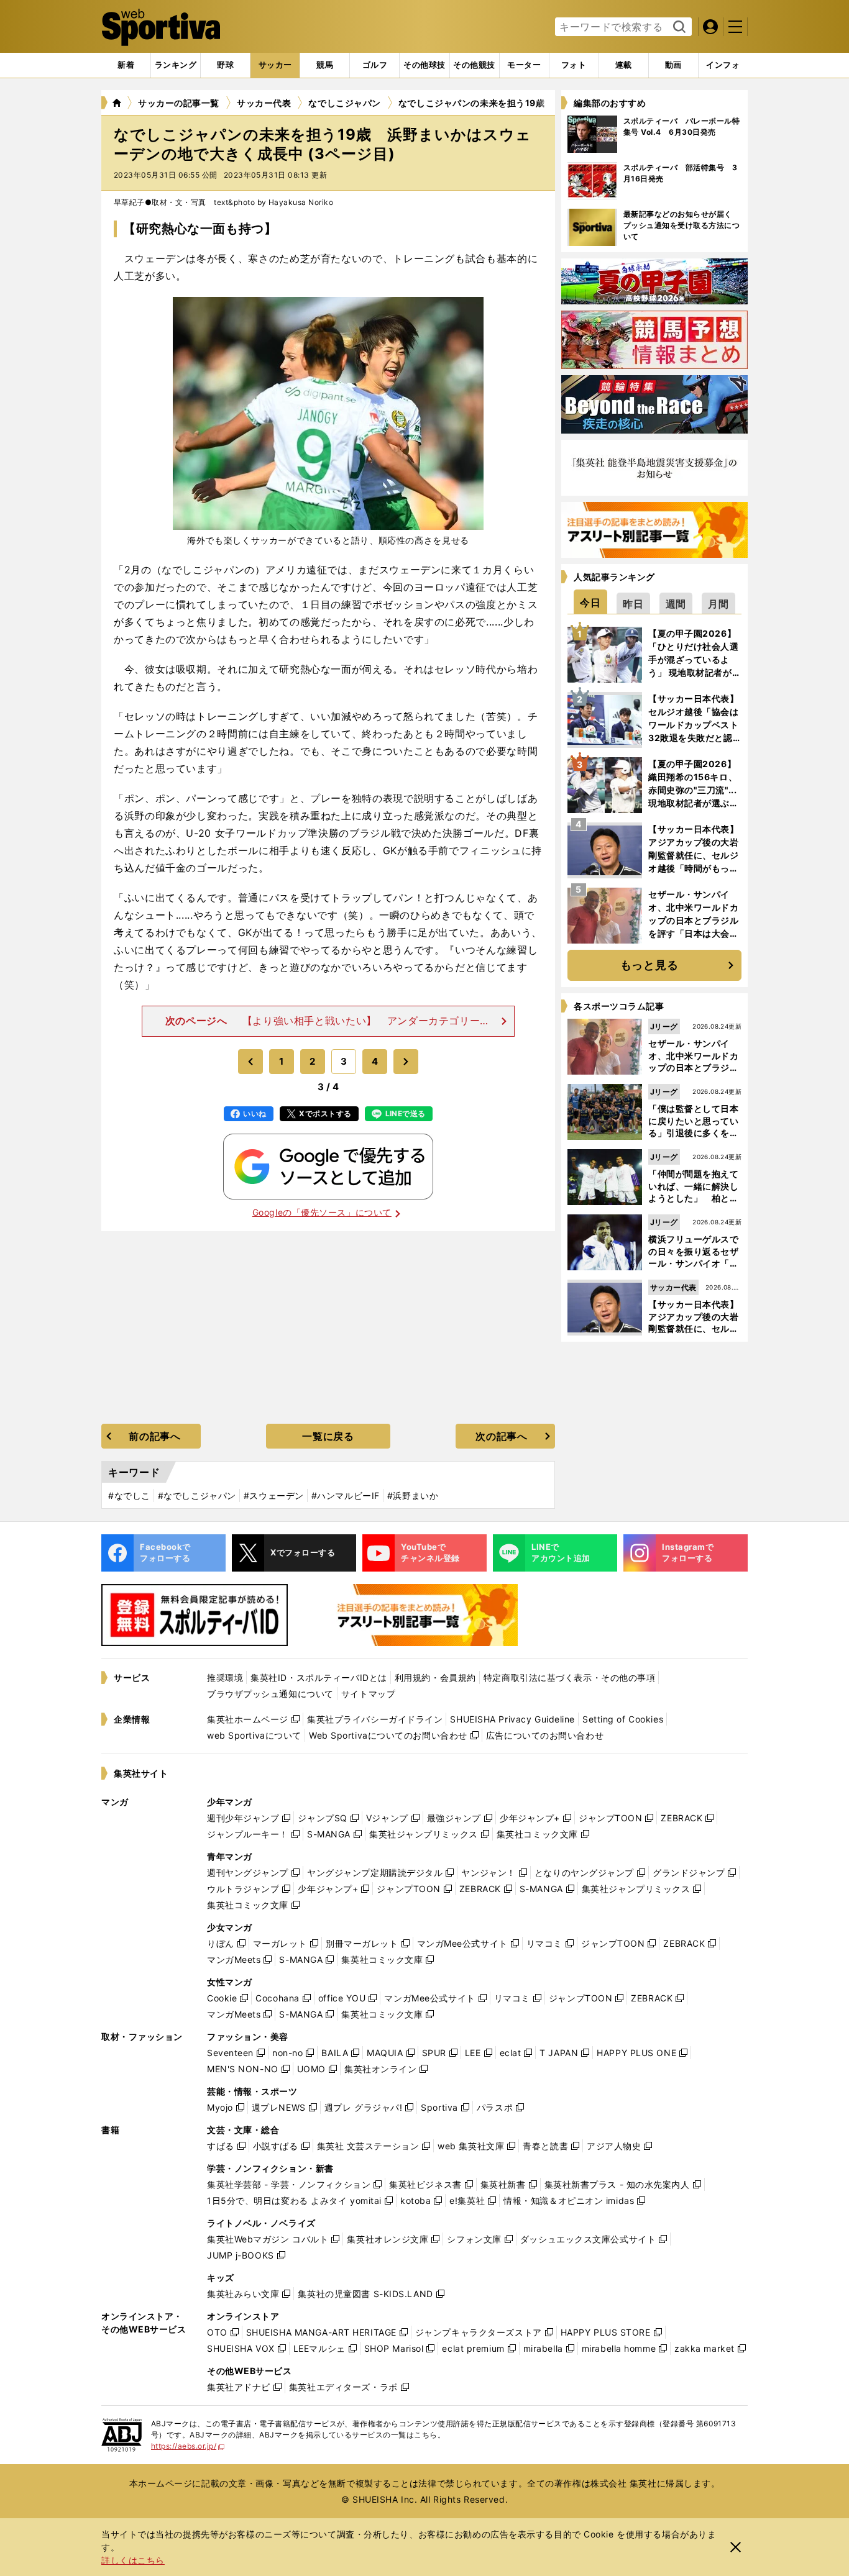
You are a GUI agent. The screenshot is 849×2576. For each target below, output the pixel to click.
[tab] (225, 65)
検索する (678, 27)
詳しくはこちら (133, 2560)
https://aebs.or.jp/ (188, 2446)
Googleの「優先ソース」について (322, 1212)
